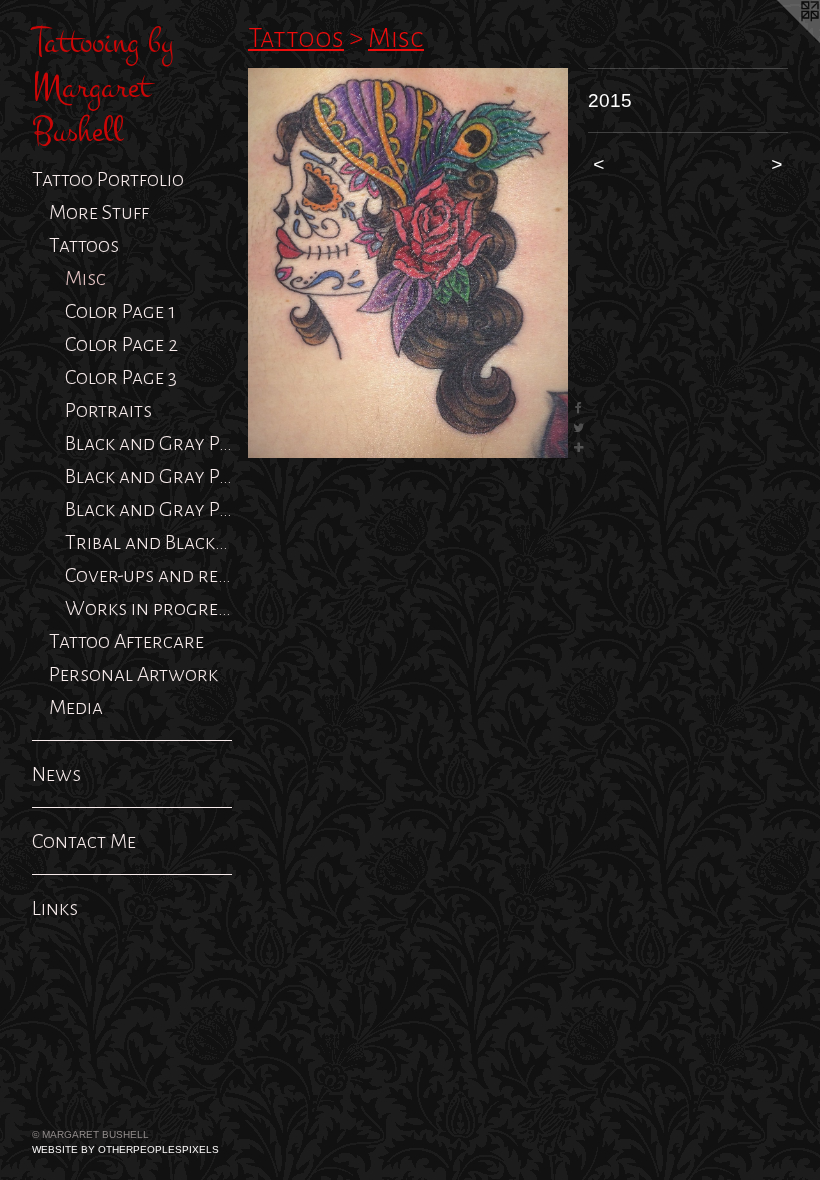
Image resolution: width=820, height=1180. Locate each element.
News (56, 774)
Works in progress (148, 608)
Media (76, 707)
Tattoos (84, 245)
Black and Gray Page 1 (148, 443)
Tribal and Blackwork (148, 542)
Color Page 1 (120, 311)
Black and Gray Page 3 (148, 509)
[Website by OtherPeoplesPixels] (780, 40)
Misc (85, 278)
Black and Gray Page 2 (148, 476)
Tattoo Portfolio (108, 179)
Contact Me (84, 841)
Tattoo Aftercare (126, 641)
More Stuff (99, 212)
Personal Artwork (133, 674)
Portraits (108, 410)
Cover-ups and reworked (148, 575)
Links (55, 908)
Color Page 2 (121, 344)
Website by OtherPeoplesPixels (125, 1149)
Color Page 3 (121, 377)
